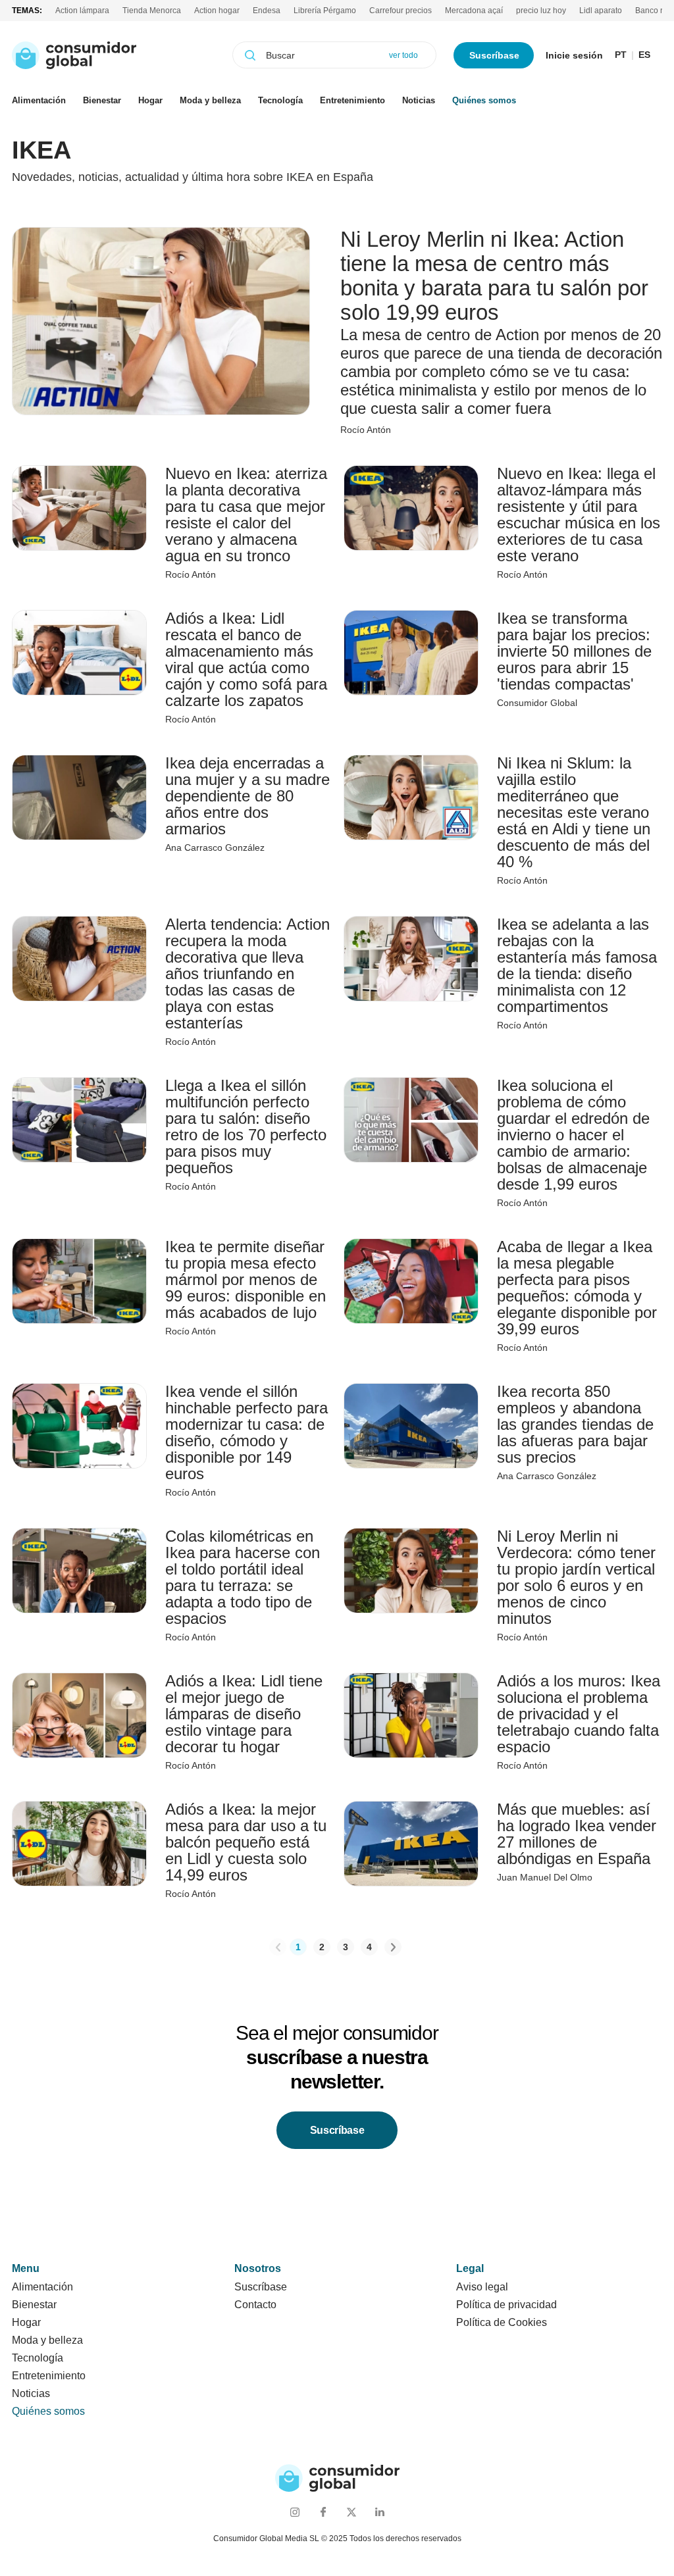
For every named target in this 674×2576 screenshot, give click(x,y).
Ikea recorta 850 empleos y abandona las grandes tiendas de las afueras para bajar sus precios (575, 1424)
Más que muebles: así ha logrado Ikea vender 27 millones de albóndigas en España (577, 1834)
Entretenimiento (352, 100)
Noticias (419, 100)
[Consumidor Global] (74, 55)
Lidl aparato (601, 11)
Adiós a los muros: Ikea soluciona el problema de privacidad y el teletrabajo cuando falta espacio (579, 1714)
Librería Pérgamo (325, 11)
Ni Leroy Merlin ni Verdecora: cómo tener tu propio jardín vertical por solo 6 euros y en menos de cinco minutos (576, 1577)
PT (621, 55)
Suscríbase (494, 55)
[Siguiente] (393, 1947)
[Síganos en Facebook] (323, 2512)
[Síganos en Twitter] (351, 2512)
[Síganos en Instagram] (295, 2512)
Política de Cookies (502, 2322)
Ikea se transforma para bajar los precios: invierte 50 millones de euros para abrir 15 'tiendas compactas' (574, 651)
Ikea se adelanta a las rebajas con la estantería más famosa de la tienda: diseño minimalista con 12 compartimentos (577, 965)
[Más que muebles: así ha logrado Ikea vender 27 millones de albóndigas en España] (411, 1844)
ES (644, 55)
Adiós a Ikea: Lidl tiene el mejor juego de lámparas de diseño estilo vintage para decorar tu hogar (244, 1714)
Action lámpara (82, 11)
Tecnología (280, 100)
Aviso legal (482, 2287)
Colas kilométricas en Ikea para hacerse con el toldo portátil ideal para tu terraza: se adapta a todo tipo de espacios (243, 1577)
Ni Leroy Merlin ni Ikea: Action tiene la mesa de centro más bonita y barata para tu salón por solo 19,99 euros (494, 276)
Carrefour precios (401, 11)
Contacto (255, 2305)
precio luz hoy (541, 11)
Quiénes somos (484, 100)
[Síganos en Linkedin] (379, 2512)
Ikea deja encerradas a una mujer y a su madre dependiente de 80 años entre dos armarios (247, 796)
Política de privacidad (506, 2305)
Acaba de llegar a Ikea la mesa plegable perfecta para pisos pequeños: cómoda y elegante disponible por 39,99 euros (577, 1288)
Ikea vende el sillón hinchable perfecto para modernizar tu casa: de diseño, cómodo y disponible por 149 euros (246, 1432)
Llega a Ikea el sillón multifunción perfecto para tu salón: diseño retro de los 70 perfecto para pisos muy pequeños (246, 1126)
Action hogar (217, 11)
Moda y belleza (210, 100)
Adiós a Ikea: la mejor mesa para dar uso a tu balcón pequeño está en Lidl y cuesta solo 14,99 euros (246, 1842)
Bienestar (102, 100)
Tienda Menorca (152, 11)
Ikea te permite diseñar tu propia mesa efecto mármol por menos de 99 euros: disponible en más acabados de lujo (246, 1279)
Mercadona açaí (474, 11)
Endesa (267, 11)
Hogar (150, 100)
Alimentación (39, 100)
